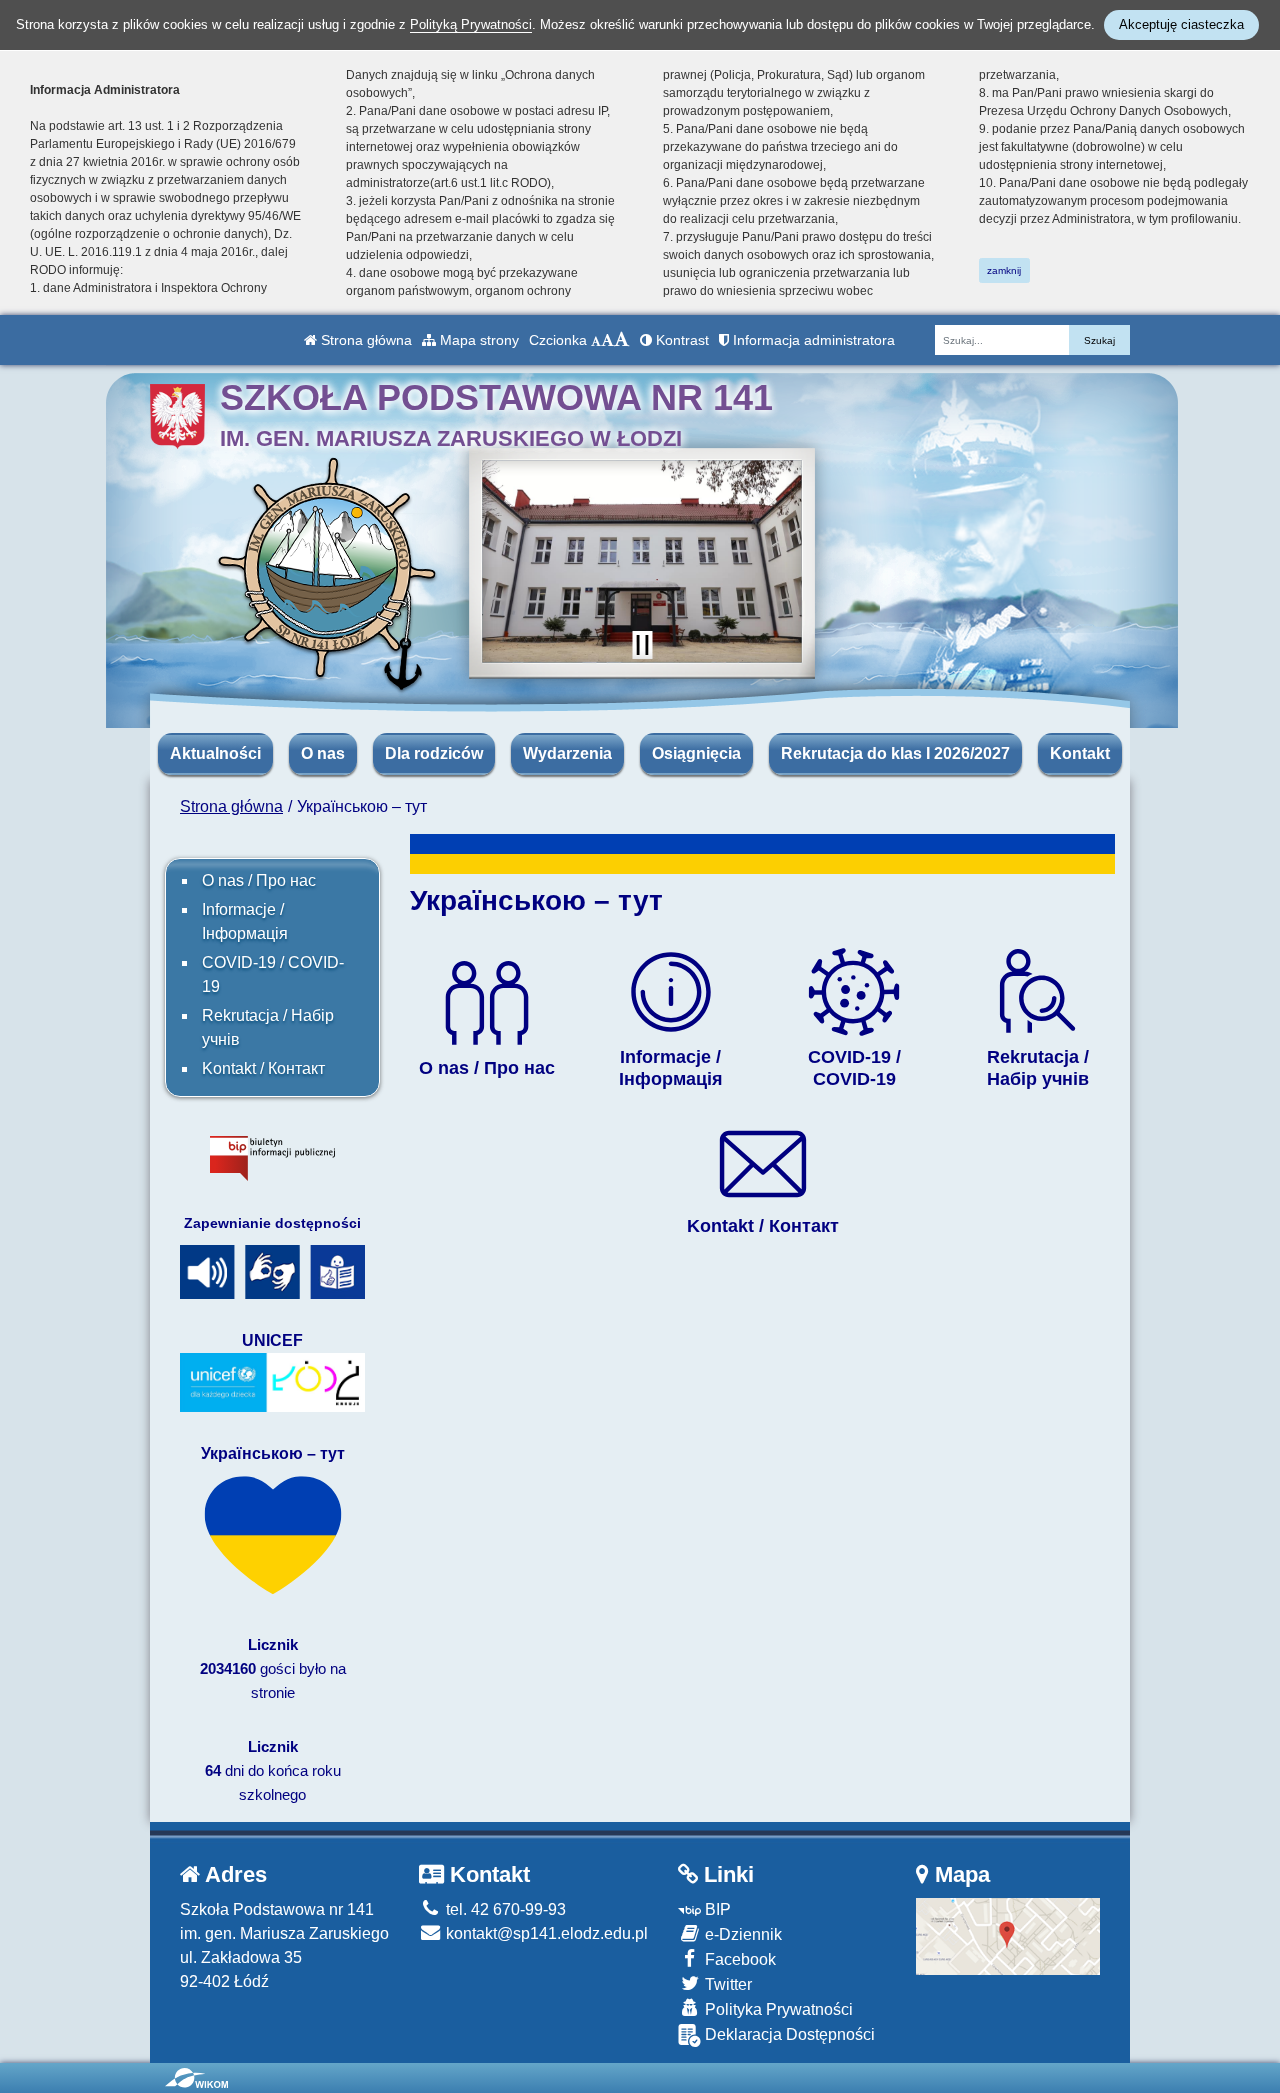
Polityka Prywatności (777, 2009)
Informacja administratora (812, 340)
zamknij (1004, 270)
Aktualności (215, 753)
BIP (716, 1909)
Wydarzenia (567, 753)
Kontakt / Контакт (263, 1068)
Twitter (726, 1984)
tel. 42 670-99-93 (504, 1909)
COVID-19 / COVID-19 (273, 974)
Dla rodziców (434, 753)
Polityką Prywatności (471, 24)
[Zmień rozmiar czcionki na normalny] (596, 340)
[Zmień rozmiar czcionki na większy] (607, 340)
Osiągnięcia (696, 753)
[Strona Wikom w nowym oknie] (196, 2078)
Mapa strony (477, 340)
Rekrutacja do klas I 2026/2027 (895, 753)
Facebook (738, 1959)
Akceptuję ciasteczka (1181, 24)
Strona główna (364, 340)
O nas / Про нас (259, 880)
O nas (323, 753)
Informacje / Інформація (245, 921)
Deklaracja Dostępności (788, 2034)
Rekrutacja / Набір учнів (268, 1027)
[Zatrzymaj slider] (642, 645)
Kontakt (1080, 753)
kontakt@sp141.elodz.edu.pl (545, 1933)
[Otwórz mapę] (1008, 1935)
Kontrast (680, 340)
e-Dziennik (741, 1934)
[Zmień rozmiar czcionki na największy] (622, 340)
